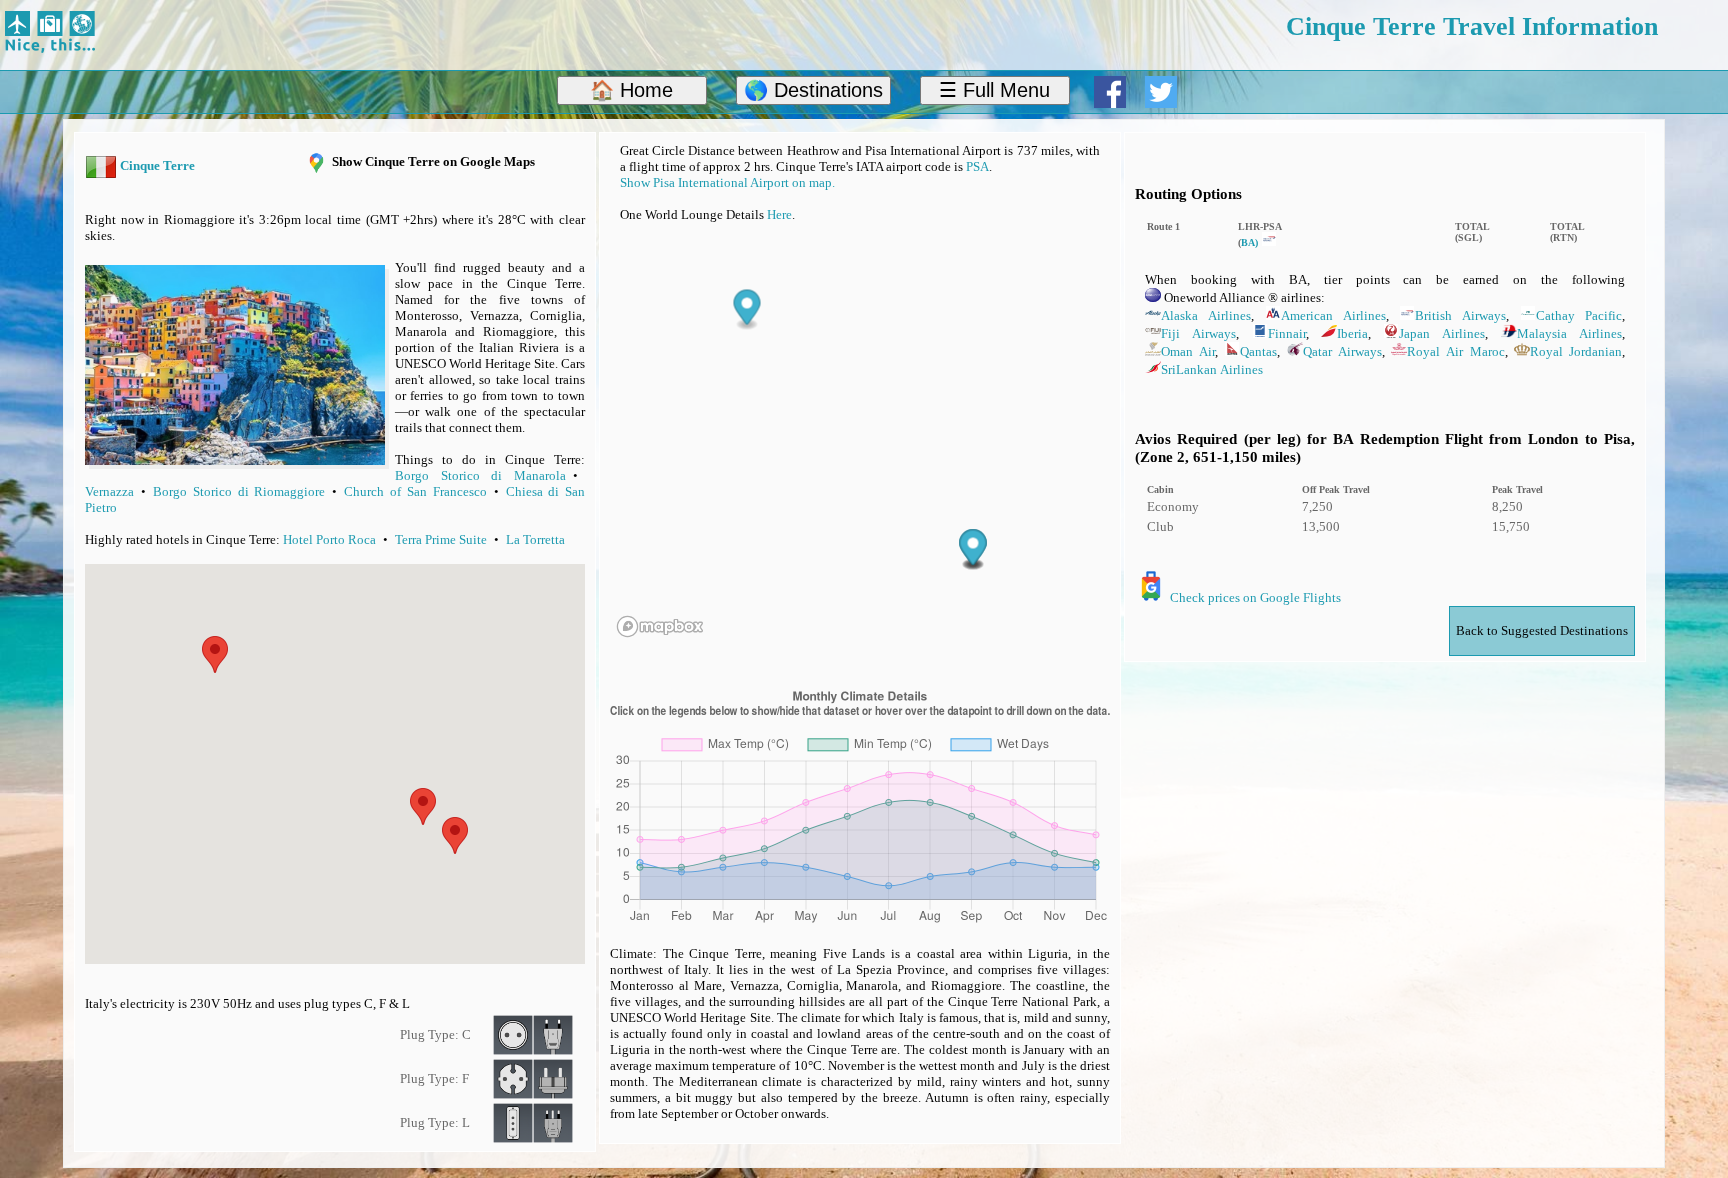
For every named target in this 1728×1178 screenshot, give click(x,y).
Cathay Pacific (1579, 315)
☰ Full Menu (994, 90)
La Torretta (535, 539)
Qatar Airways (1342, 351)
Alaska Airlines (1206, 315)
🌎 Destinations (813, 90)
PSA (977, 166)
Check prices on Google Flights (1255, 597)
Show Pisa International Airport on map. (727, 182)
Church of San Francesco (415, 491)
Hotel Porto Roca (329, 539)
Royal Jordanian (1576, 351)
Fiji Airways (1198, 333)
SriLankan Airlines (1212, 369)
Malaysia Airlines (1569, 333)
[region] (860, 444)
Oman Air (1188, 351)
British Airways (1460, 315)
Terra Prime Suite (441, 539)
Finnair (1287, 333)
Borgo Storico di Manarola (480, 475)
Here (779, 214)
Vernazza (109, 491)
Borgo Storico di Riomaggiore (239, 491)
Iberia (1352, 333)
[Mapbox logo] (660, 626)
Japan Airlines (1442, 333)
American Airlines (1333, 315)
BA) (1251, 242)
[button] (455, 835)
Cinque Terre (157, 165)
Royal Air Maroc (1455, 351)
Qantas (1258, 351)
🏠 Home (631, 90)
